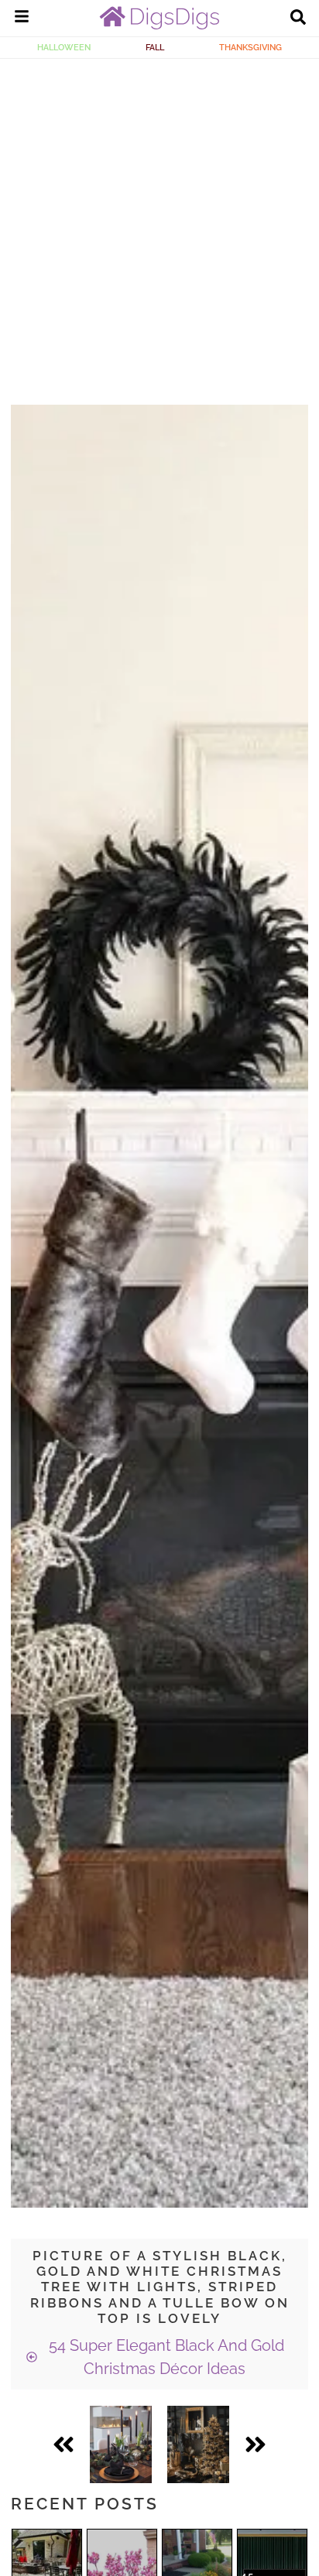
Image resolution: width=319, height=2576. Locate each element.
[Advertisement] (159, 226)
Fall (155, 47)
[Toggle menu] (22, 19)
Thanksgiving (250, 47)
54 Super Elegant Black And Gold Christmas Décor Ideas (165, 2357)
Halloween (64, 47)
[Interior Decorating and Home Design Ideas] (159, 26)
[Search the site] (298, 19)
